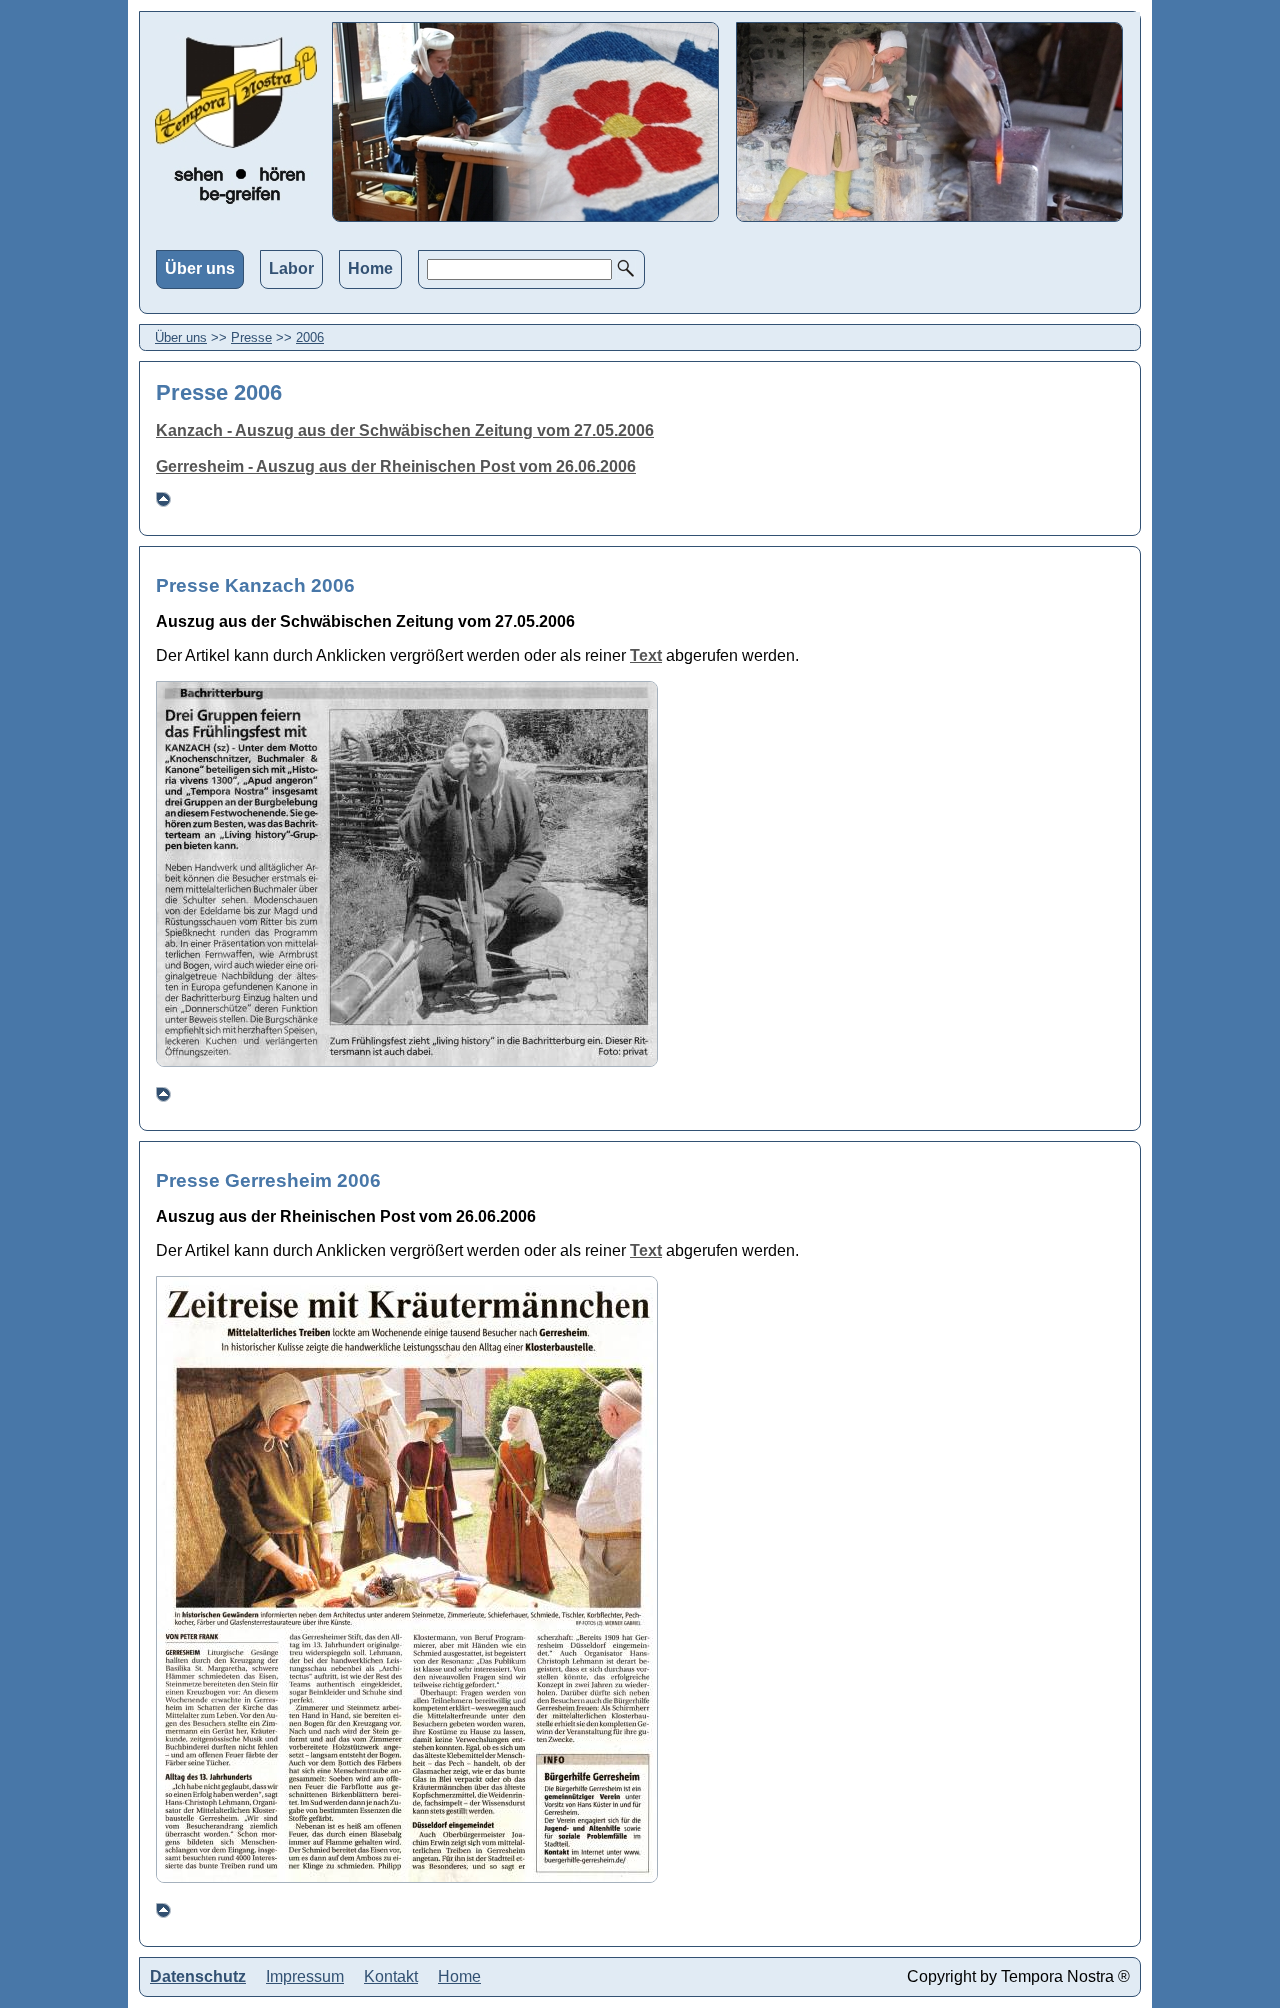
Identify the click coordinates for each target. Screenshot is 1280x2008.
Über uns (200, 268)
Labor (291, 268)
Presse (251, 337)
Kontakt (391, 1976)
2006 (310, 337)
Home (370, 268)
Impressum (305, 1976)
